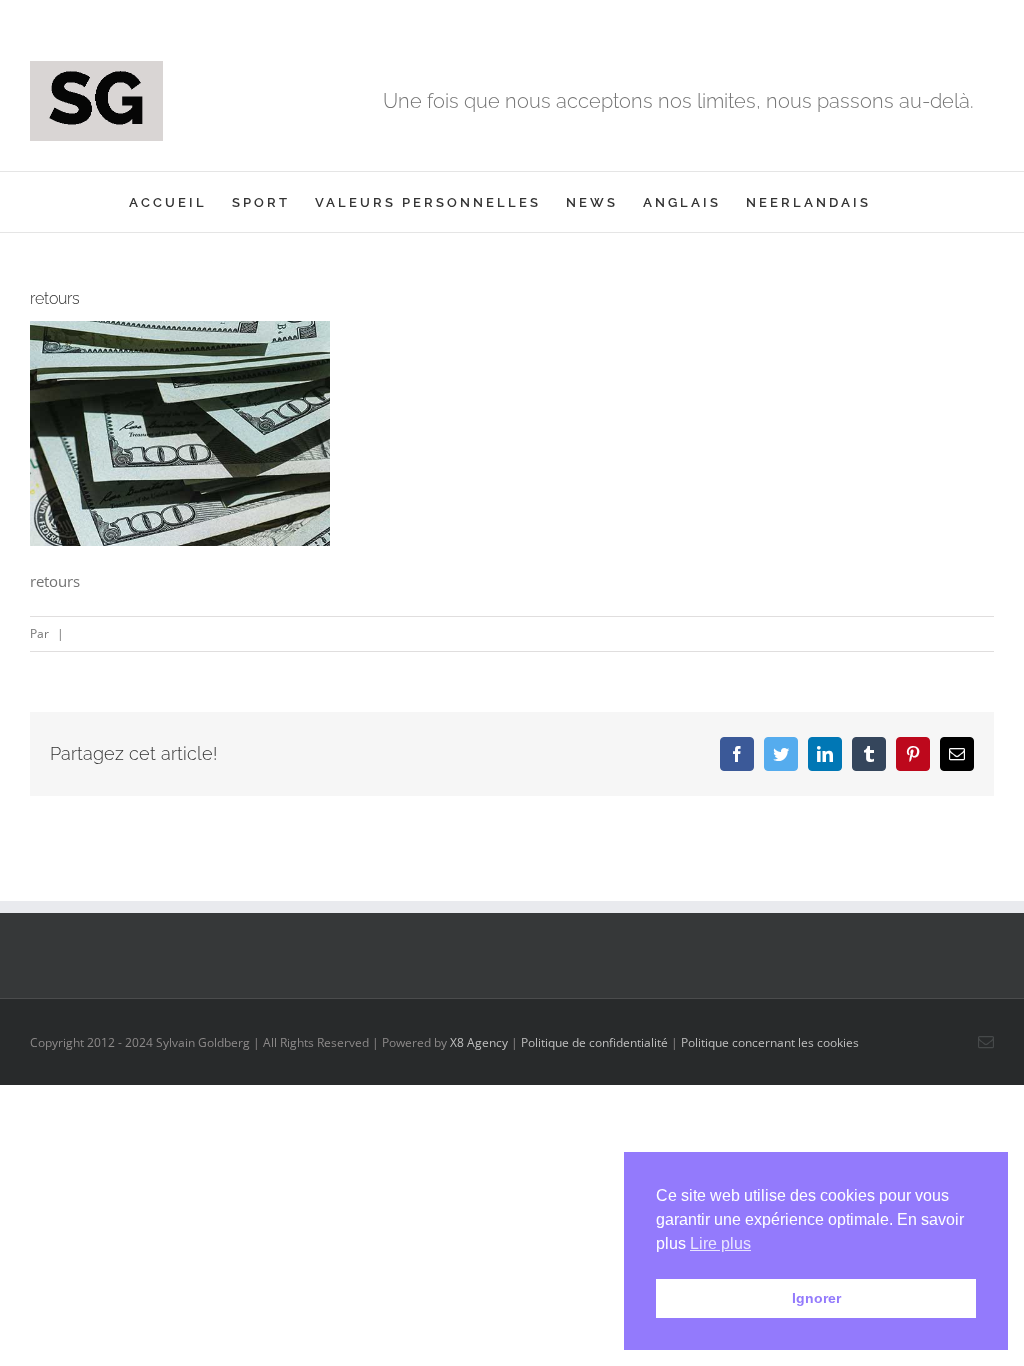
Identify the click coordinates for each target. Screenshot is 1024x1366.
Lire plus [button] (720, 1243)
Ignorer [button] (816, 1298)
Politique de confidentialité (594, 1042)
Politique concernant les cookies (770, 1042)
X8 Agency (479, 1042)
